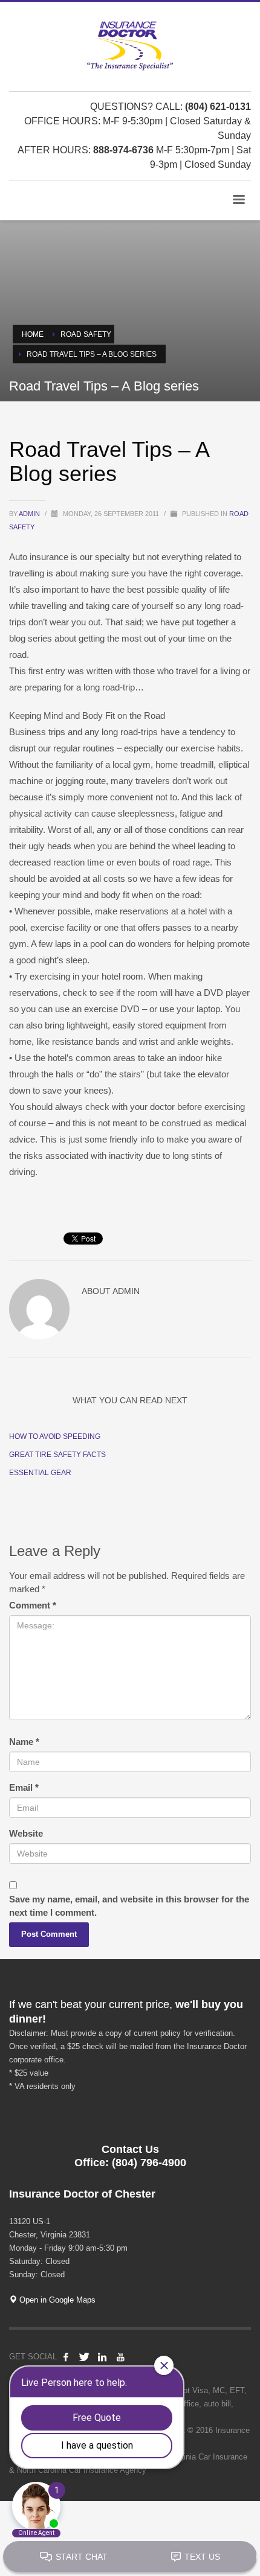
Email (24, 1787)
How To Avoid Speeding (55, 1436)
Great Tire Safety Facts (57, 1455)
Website (26, 1833)
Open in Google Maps (56, 2300)
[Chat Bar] (130, 2557)
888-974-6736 (123, 150)
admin (30, 514)
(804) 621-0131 (218, 107)
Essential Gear (40, 1473)
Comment (33, 1605)
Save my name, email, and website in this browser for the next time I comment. (129, 1906)
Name (24, 1742)
